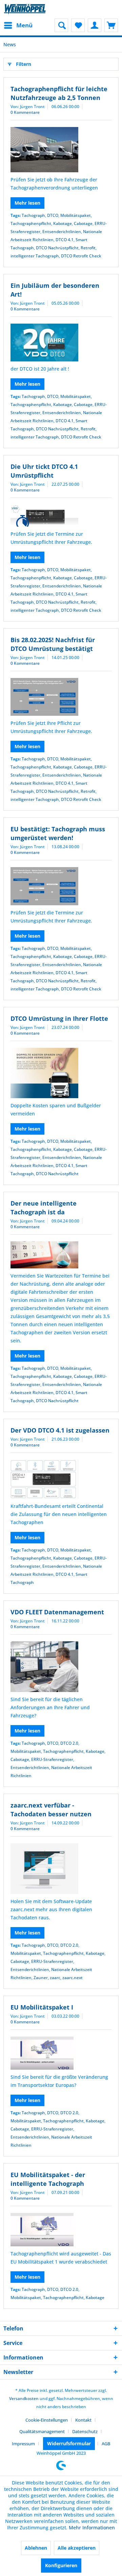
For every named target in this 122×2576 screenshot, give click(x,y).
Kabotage (63, 223)
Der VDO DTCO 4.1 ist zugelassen (60, 1430)
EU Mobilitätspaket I (42, 2007)
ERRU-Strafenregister (52, 1759)
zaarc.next (73, 1978)
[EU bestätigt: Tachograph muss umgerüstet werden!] (61, 886)
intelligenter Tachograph (35, 256)
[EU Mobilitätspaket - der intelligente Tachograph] (61, 2230)
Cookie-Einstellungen (47, 2420)
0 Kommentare (25, 112)
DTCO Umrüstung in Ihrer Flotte (59, 1018)
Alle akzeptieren (77, 2548)
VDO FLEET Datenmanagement (57, 1612)
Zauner (41, 1978)
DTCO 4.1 (65, 240)
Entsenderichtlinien (62, 232)
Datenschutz (85, 2431)
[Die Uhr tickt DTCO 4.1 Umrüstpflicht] (61, 516)
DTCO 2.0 (69, 1743)
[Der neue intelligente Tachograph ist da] (61, 1255)
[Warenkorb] (111, 25)
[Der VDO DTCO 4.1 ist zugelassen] (61, 1479)
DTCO (53, 215)
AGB (106, 2444)
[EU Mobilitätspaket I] (61, 2053)
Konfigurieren (61, 2565)
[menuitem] (18, 25)
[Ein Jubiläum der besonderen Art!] (61, 343)
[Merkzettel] (78, 25)
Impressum (23, 2444)
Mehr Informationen (92, 2528)
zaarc (55, 1978)
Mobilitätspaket (76, 215)
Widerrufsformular (69, 2443)
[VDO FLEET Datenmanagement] (61, 1667)
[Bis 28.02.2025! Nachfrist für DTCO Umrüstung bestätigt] (61, 697)
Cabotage (83, 223)
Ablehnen (36, 2548)
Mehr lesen (27, 203)
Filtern (24, 64)
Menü (24, 25)
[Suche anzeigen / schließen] (61, 25)
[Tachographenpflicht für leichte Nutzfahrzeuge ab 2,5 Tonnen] (61, 150)
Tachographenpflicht (31, 223)
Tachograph (33, 215)
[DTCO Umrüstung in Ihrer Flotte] (61, 1073)
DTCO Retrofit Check (81, 256)
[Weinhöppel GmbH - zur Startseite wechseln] (25, 9)
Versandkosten (24, 2398)
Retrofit (88, 248)
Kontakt (83, 2420)
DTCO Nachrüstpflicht (57, 248)
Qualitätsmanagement (42, 2431)
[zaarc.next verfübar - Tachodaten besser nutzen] (61, 1869)
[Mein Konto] (95, 25)
